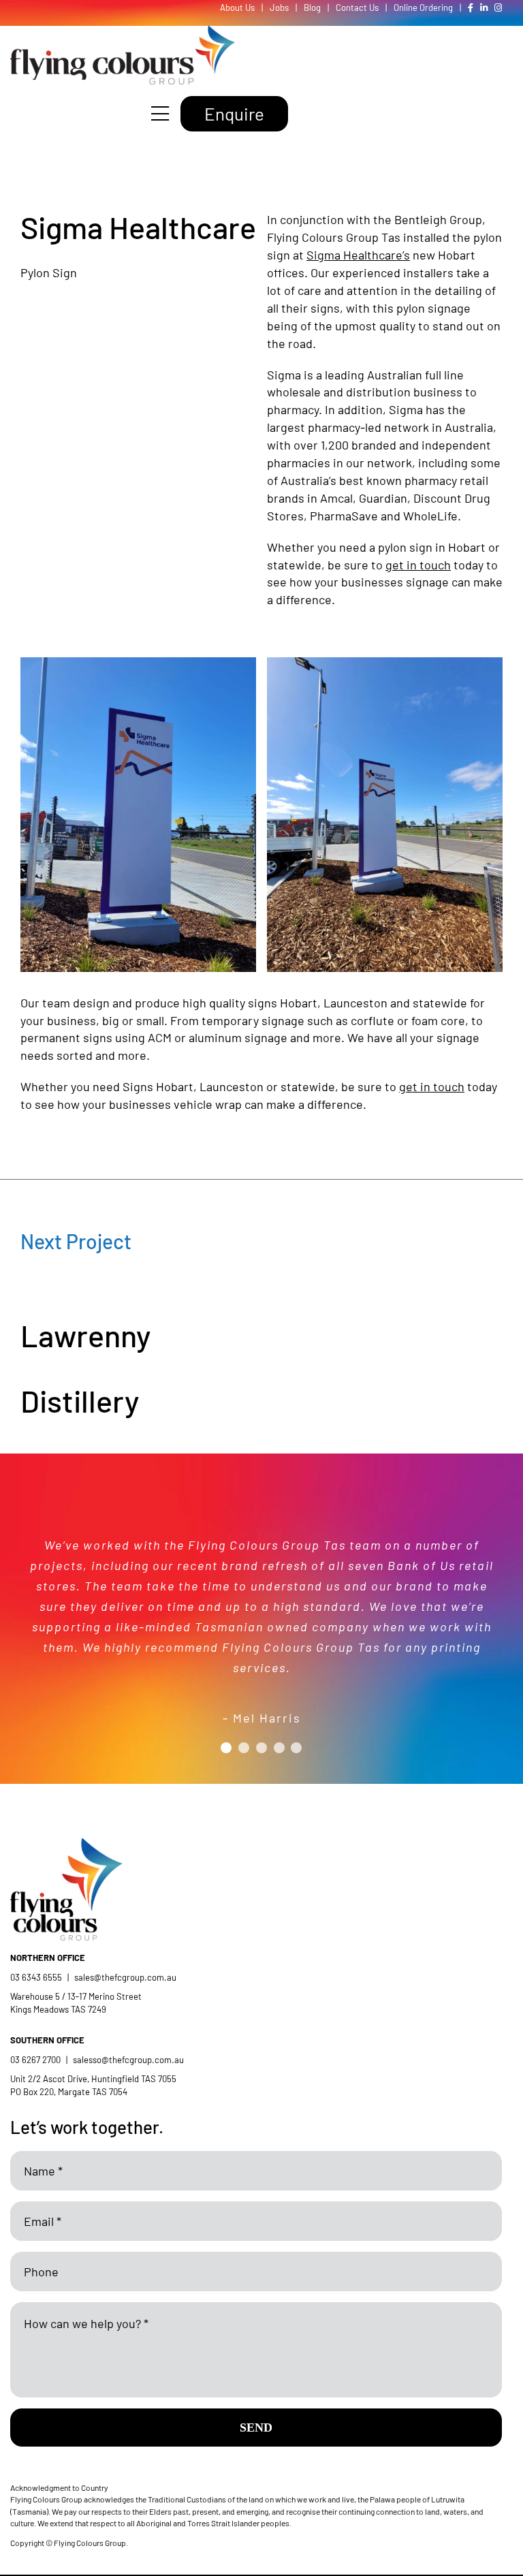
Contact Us (357, 7)
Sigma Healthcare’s (358, 255)
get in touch (418, 565)
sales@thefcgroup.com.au (125, 1977)
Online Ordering (423, 7)
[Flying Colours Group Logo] (123, 32)
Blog (312, 7)
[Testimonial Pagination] (226, 1748)
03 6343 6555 (36, 1977)
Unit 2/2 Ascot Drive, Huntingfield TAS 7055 (93, 2079)
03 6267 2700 (35, 2060)
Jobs (279, 7)
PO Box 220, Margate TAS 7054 (70, 2092)
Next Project (76, 1241)
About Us (237, 7)
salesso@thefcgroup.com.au (128, 2060)
